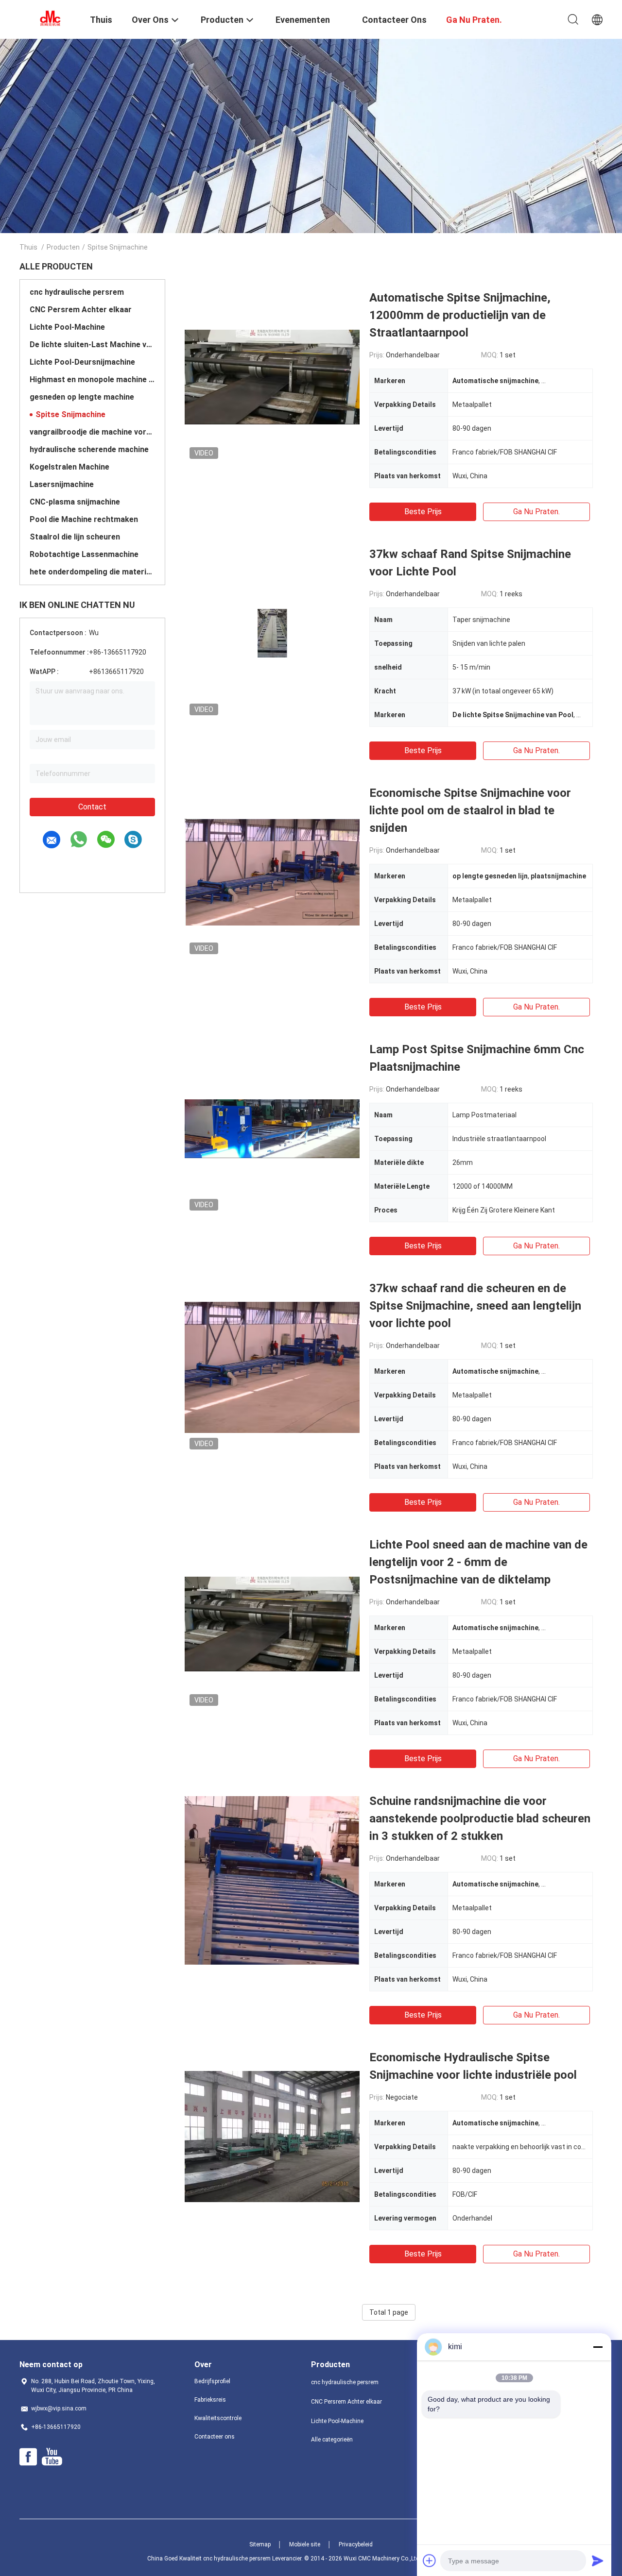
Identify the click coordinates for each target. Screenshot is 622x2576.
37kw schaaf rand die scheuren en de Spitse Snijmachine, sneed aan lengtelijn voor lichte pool (475, 1306)
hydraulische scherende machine (89, 449)
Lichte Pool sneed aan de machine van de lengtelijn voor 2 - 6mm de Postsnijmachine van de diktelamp (478, 1562)
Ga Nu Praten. (536, 512)
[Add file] (430, 2560)
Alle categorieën (332, 2440)
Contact (92, 807)
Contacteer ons (215, 2437)
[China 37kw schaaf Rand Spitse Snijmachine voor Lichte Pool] (272, 633)
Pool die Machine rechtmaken (84, 519)
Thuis (28, 247)
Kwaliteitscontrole (218, 2418)
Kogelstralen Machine (69, 467)
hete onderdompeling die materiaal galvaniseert (92, 572)
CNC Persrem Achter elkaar (81, 310)
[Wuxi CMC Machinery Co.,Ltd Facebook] (28, 2457)
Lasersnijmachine (62, 484)
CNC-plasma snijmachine (75, 502)
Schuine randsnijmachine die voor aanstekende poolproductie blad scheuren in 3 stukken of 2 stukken (480, 1818)
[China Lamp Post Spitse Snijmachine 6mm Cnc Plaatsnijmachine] (272, 1128)
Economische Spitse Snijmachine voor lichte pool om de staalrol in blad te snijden (470, 810)
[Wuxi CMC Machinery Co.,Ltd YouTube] (52, 2457)
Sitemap (260, 2544)
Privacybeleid (356, 2544)
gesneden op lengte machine (82, 397)
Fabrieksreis (210, 2400)
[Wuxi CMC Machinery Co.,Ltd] (49, 18)
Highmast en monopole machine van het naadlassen (92, 379)
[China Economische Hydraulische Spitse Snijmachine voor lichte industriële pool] (272, 2136)
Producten (63, 247)
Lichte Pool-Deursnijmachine (82, 362)
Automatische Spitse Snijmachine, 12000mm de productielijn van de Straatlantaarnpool (460, 315)
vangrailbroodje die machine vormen (92, 432)
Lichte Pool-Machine (67, 327)
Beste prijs (423, 512)
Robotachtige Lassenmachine (84, 554)
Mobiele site (305, 2544)
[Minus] (598, 2347)
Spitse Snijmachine (70, 414)
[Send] (598, 2560)
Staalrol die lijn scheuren (75, 537)
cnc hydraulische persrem (77, 292)
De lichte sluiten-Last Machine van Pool (92, 345)
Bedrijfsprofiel (212, 2381)
